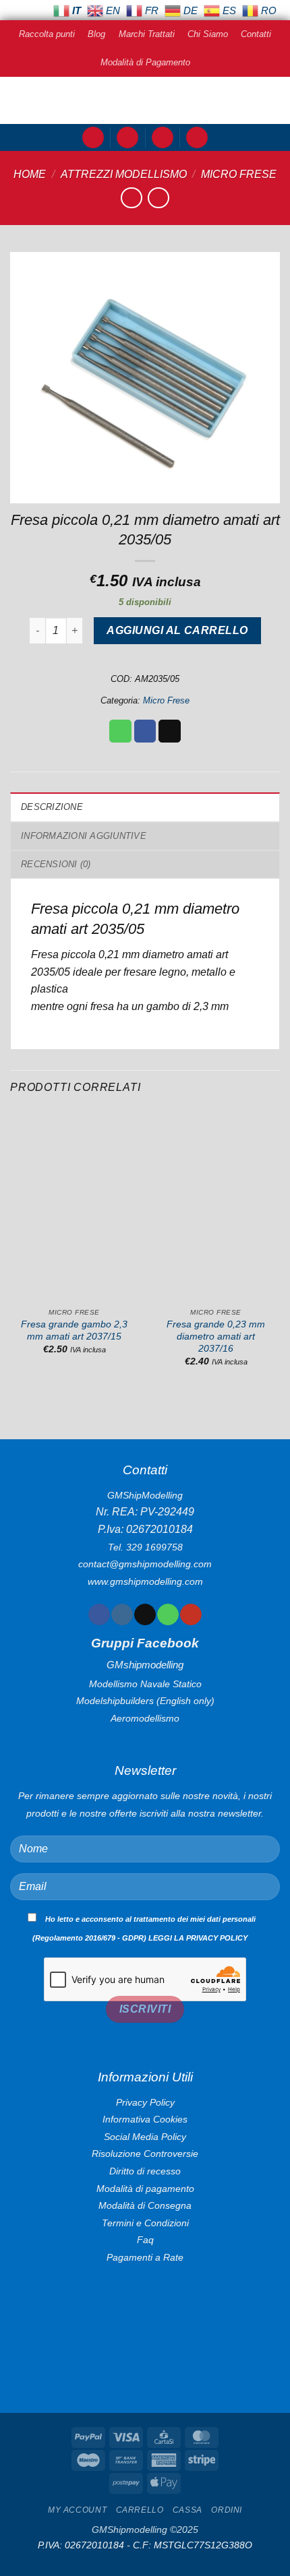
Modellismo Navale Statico (145, 1684)
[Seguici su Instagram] (122, 1614)
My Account (77, 2510)
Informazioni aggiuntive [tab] (84, 836)
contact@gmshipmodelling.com (145, 1564)
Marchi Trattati (147, 34)
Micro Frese (239, 174)
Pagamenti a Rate (145, 2257)
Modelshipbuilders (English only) (145, 1701)
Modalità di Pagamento (145, 62)
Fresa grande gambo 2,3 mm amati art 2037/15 (74, 1330)
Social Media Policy (145, 2137)
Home (30, 174)
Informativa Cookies (145, 2119)
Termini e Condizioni (145, 2223)
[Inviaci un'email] (145, 1614)
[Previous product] (158, 198)
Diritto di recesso (145, 2171)
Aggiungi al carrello (177, 630)
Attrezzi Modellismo (124, 174)
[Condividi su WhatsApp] (120, 731)
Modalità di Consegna (145, 2205)
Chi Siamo (208, 34)
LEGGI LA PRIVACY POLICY (198, 1938)
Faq (145, 2240)
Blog (96, 34)
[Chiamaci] (168, 1614)
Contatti (256, 34)
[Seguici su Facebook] (99, 1614)
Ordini (227, 2510)
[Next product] (131, 198)
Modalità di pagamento (145, 2189)
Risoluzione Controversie (145, 2154)
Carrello (140, 2510)
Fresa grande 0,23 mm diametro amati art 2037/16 (216, 1336)
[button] (93, 138)
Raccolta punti (47, 34)
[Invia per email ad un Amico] (170, 731)
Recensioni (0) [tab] (56, 864)
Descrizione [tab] (52, 807)
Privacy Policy (145, 2102)
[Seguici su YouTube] (191, 1614)
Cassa (187, 2510)
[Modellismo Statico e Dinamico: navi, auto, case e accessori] (145, 100)
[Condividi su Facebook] (145, 731)
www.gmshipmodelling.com (145, 1581)
